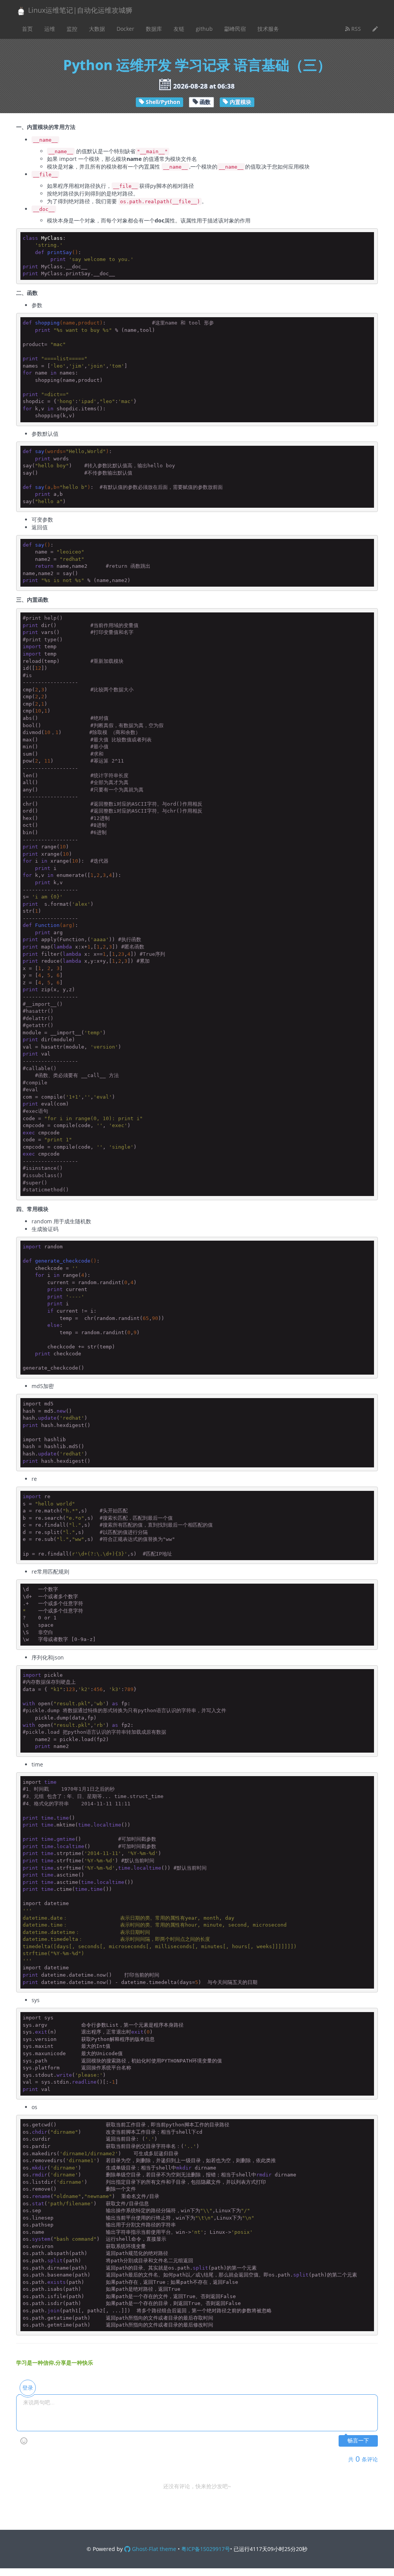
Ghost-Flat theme (153, 2549)
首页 (27, 29)
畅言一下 (358, 2441)
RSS (355, 29)
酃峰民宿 (235, 29)
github (204, 29)
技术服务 (268, 29)
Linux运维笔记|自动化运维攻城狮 (79, 10)
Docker (125, 29)
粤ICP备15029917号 (206, 2549)
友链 (179, 29)
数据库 (154, 29)
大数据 (97, 29)
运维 (50, 29)
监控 (72, 29)
